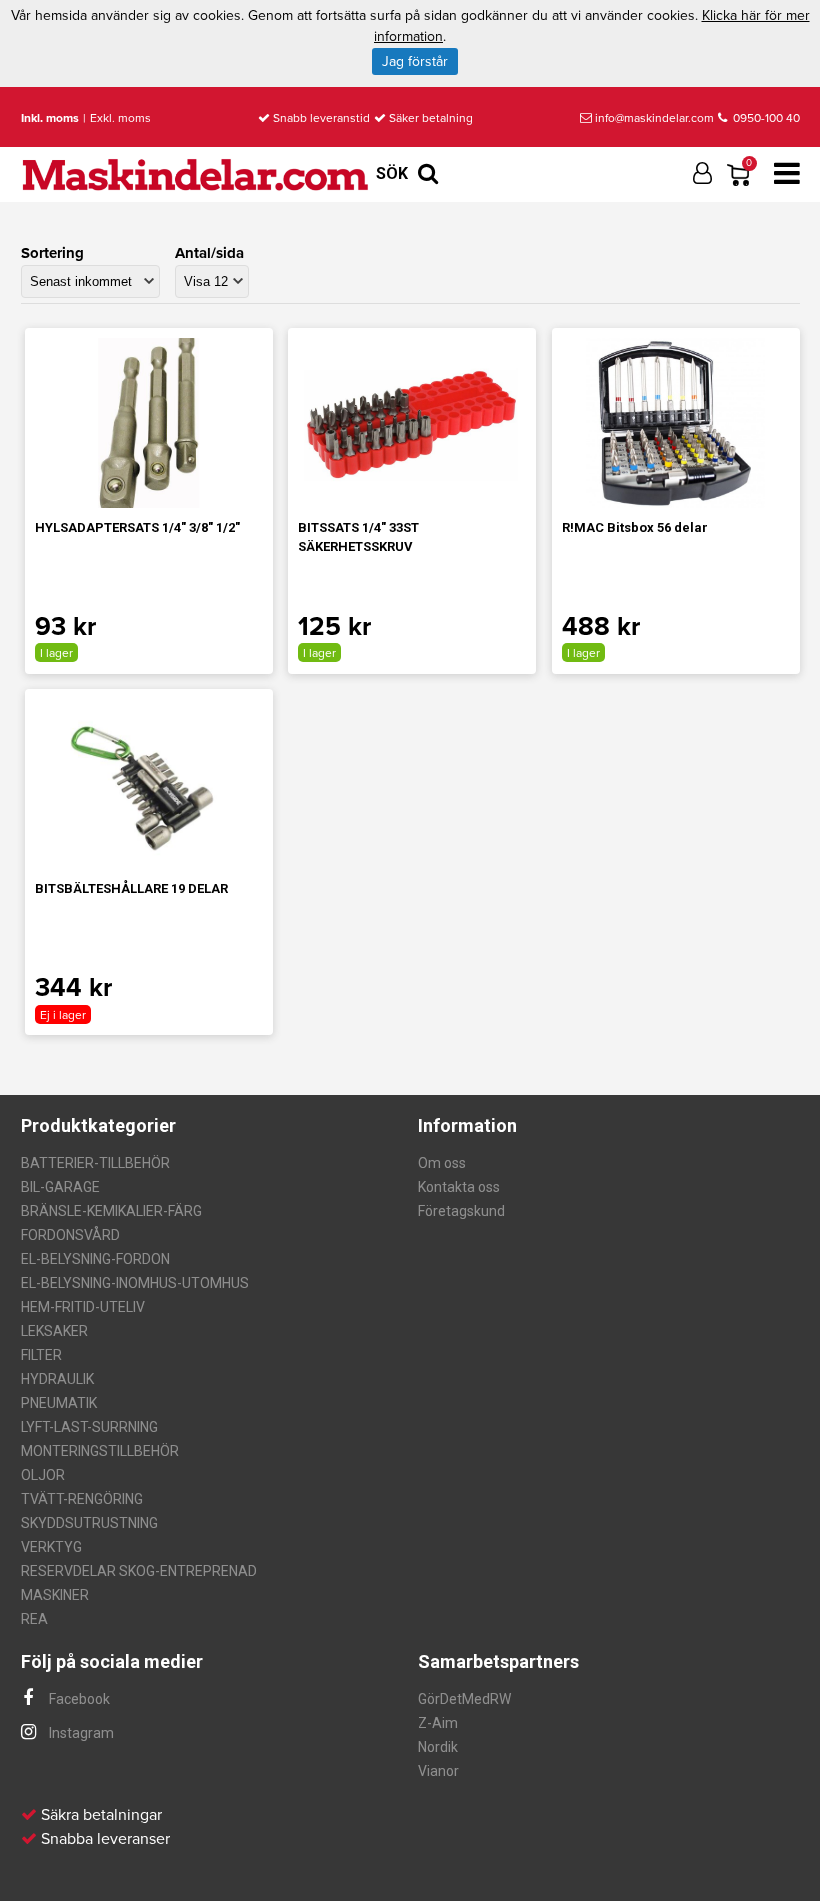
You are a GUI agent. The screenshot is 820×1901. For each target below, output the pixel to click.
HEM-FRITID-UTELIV (83, 1307)
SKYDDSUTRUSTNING (89, 1523)
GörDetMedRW (464, 1699)
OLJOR (43, 1475)
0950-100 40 (765, 118)
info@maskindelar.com (654, 118)
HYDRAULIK (57, 1379)
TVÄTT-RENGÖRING (82, 1499)
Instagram (80, 1733)
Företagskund (461, 1211)
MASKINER (55, 1595)
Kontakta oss (459, 1187)
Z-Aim (438, 1723)
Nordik (438, 1747)
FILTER (41, 1355)
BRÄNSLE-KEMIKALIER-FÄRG (111, 1211)
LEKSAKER (54, 1331)
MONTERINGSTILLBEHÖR (100, 1451)
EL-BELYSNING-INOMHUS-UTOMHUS (135, 1283)
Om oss (442, 1163)
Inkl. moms (50, 118)
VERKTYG (51, 1547)
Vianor (438, 1771)
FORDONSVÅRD (70, 1235)
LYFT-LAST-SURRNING (89, 1427)
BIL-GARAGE (60, 1187)
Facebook (78, 1699)
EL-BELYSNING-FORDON (95, 1259)
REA (34, 1619)
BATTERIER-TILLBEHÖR (95, 1163)
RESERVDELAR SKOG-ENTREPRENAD (139, 1571)
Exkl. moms (120, 118)
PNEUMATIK (59, 1403)
